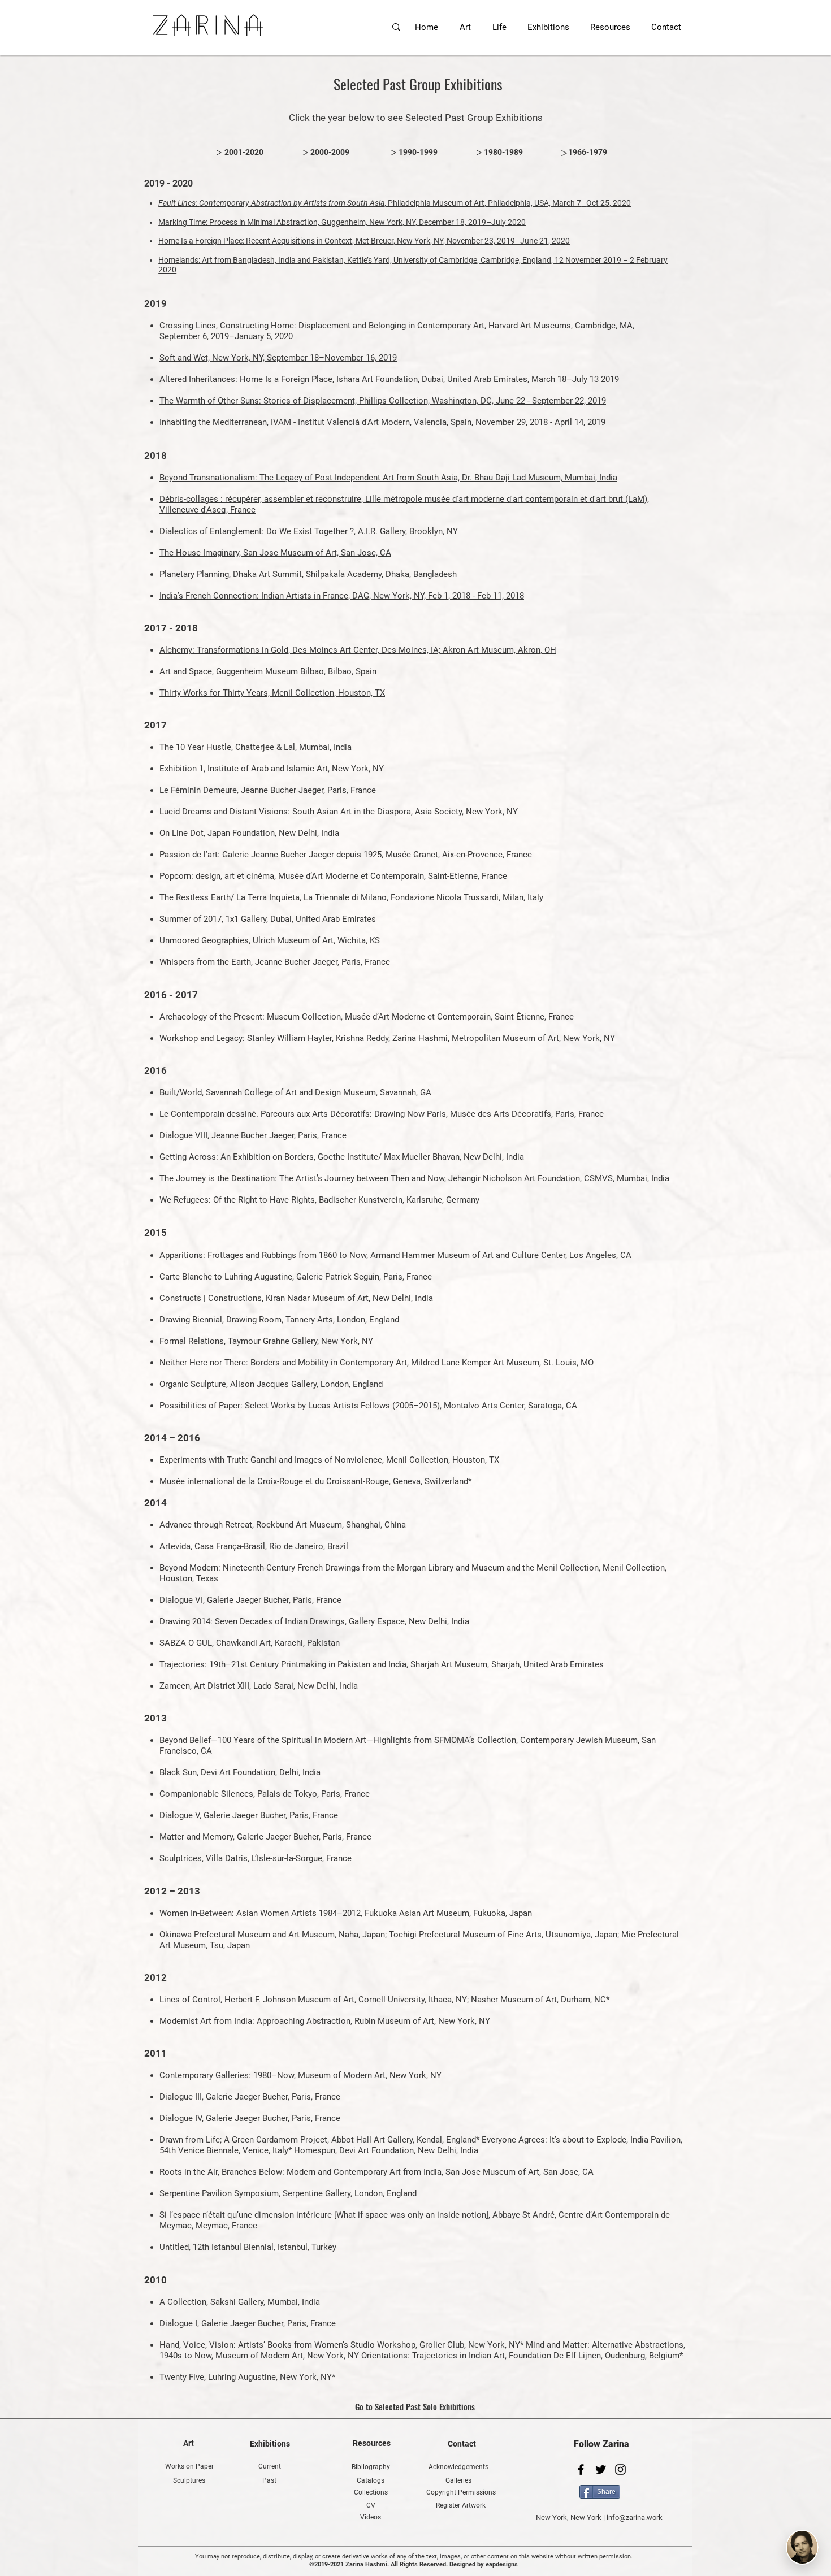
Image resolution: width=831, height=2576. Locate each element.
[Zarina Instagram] (620, 2469)
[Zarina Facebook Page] (581, 2469)
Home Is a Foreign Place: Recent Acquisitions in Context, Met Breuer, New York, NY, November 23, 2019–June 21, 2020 (364, 241)
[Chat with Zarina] (802, 2547)
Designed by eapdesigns (484, 2564)
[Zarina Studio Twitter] (601, 2469)
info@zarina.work (635, 2518)
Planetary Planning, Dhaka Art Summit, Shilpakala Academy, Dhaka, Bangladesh (308, 574)
